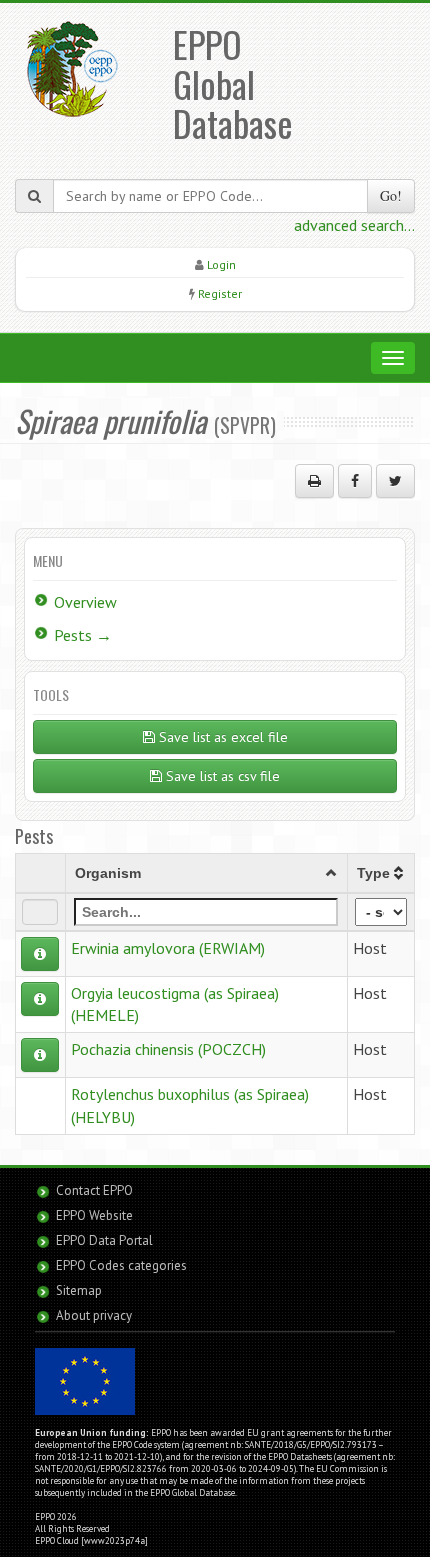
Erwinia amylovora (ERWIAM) (168, 948)
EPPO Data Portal (104, 1240)
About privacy (94, 1315)
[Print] (314, 481)
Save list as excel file (221, 737)
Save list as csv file (221, 776)
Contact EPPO (94, 1190)
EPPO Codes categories (121, 1265)
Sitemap (79, 1290)
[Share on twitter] (395, 481)
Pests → (83, 635)
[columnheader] (206, 873)
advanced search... (354, 225)
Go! (391, 195)
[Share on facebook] (355, 481)
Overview (85, 602)
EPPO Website (94, 1215)
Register (220, 293)
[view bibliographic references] (40, 954)
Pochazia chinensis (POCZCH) (168, 1049)
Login (221, 264)
